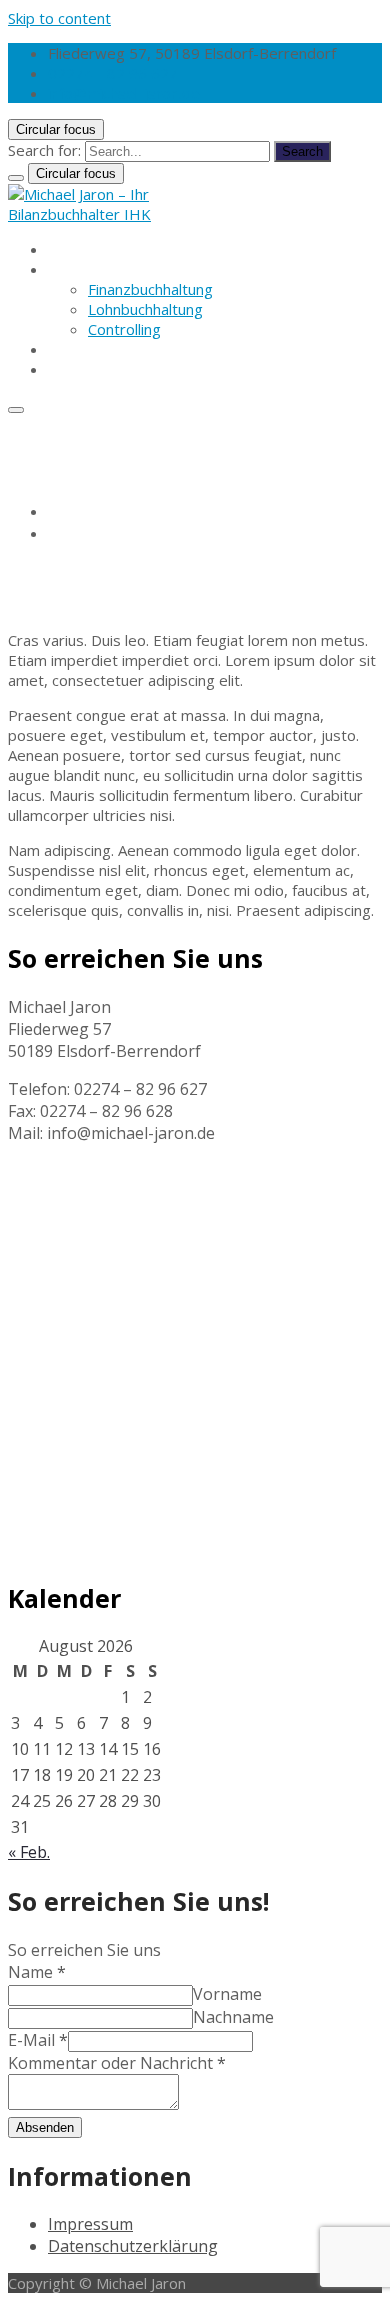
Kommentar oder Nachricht (117, 2063)
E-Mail (38, 2040)
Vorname (227, 1994)
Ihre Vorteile (91, 349)
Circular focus (56, 129)
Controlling (124, 329)
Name (37, 1972)
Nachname (233, 2017)
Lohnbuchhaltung (145, 309)
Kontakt (75, 369)
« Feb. (29, 1852)
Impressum (90, 2224)
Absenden (45, 2127)
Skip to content (59, 18)
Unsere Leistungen (113, 269)
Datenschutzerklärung (133, 2246)
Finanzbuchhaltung (150, 289)
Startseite (82, 249)
